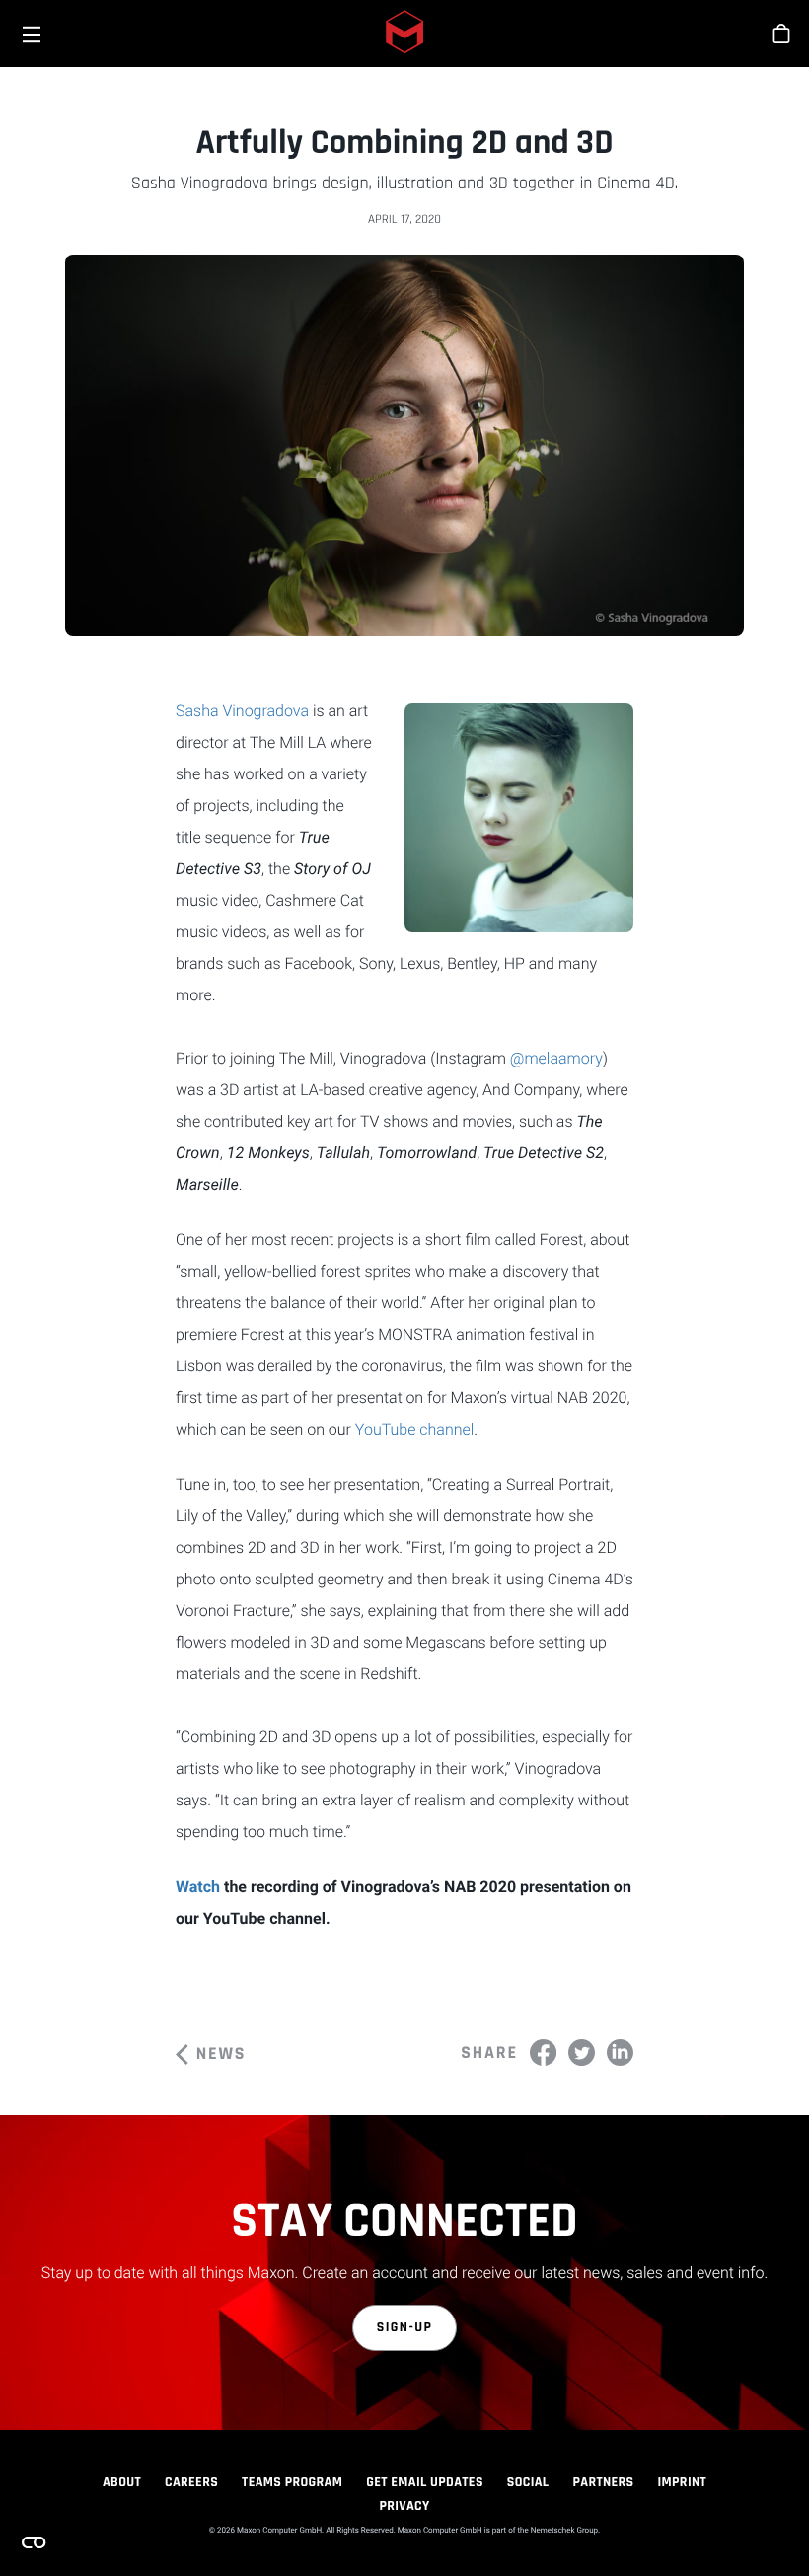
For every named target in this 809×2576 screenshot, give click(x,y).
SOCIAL (528, 2482)
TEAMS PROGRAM (292, 2482)
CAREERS (191, 2482)
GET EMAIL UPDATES (425, 2482)
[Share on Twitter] (582, 2053)
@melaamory (556, 1058)
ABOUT (122, 2482)
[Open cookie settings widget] (34, 2542)
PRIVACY (404, 2506)
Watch (200, 1887)
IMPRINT (683, 2482)
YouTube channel (414, 1429)
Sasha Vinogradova (242, 711)
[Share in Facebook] (543, 2053)
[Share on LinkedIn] (620, 2053)
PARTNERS (604, 2482)
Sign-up (405, 2327)
